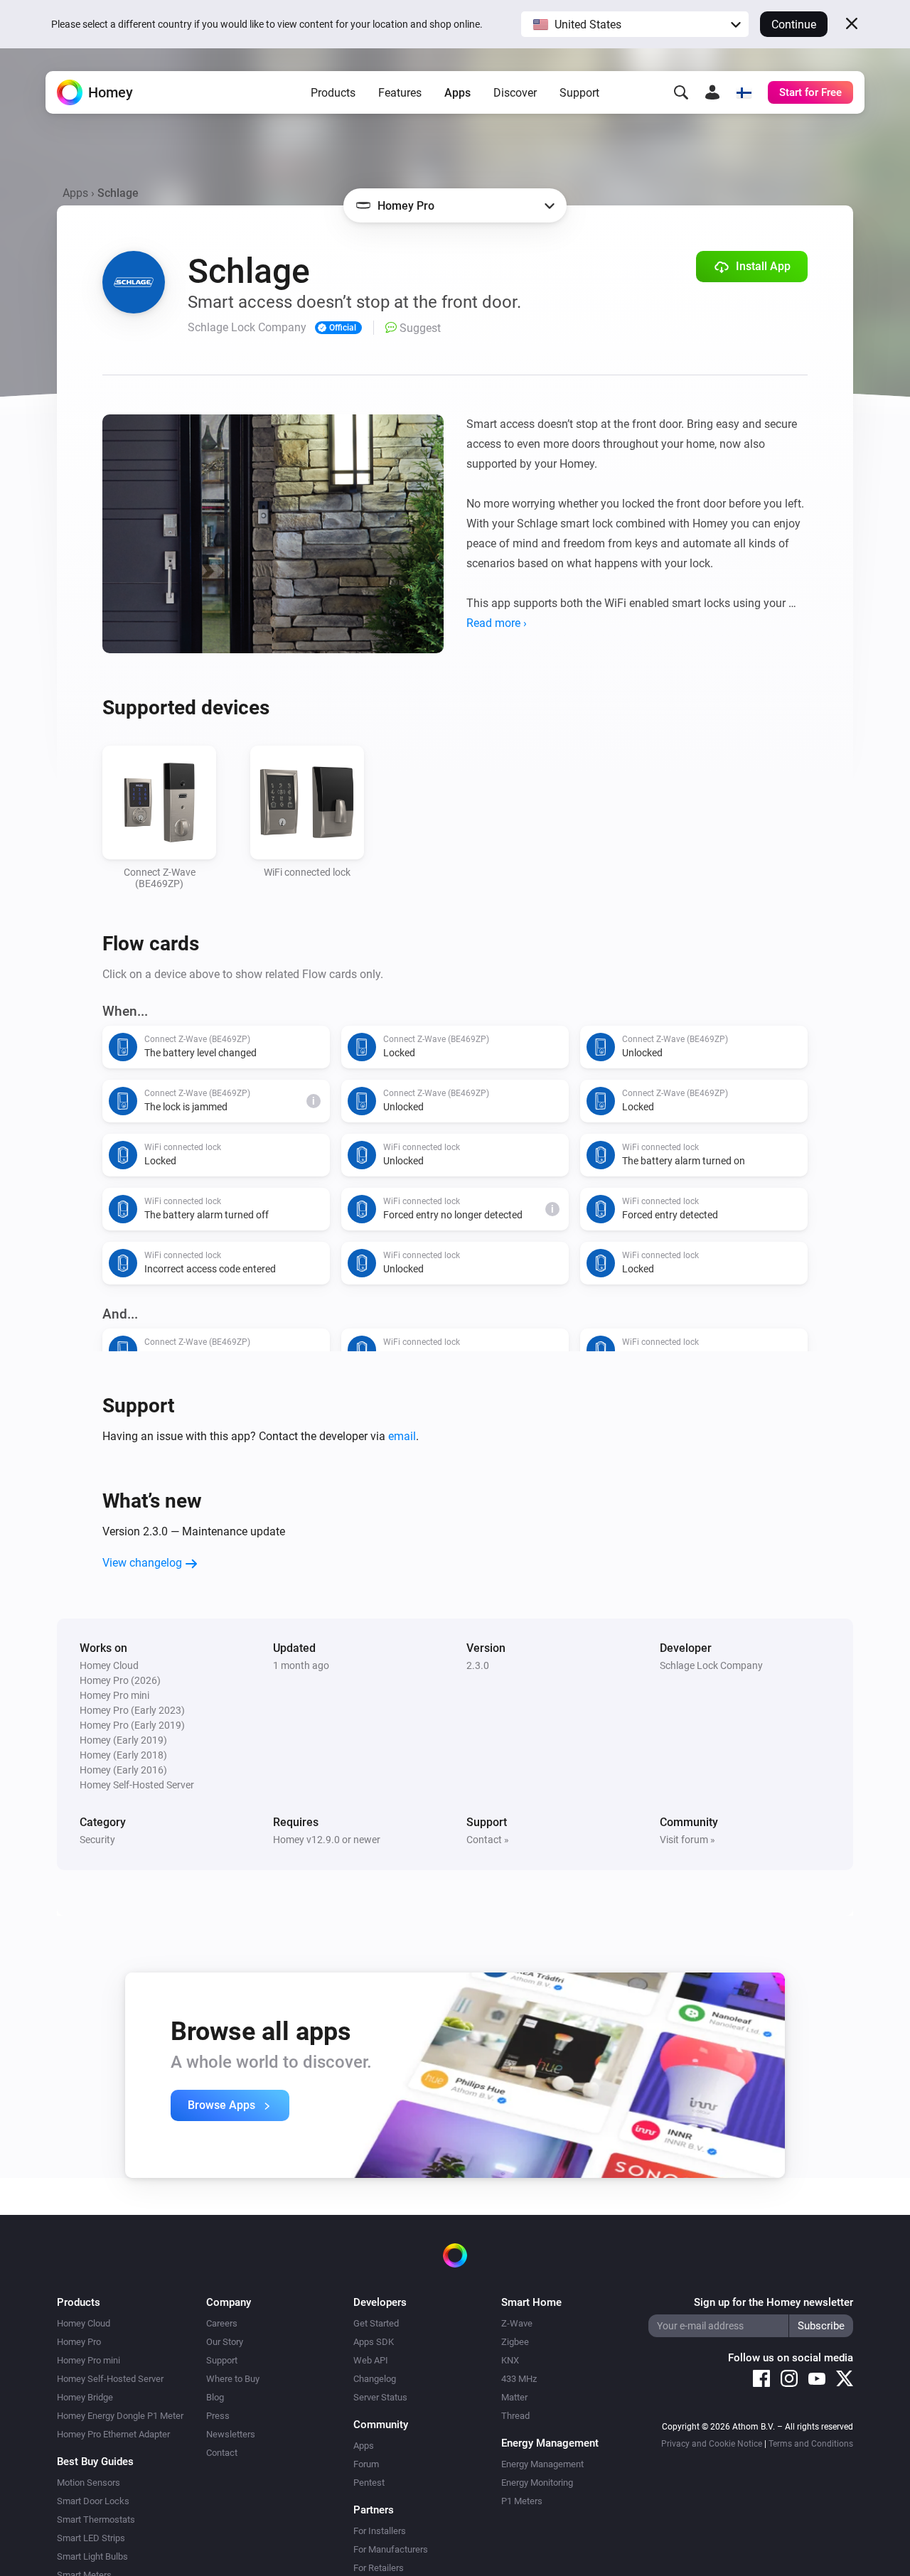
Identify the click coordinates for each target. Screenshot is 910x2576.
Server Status (380, 2397)
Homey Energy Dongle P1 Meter (120, 2416)
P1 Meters (522, 2501)
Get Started (376, 2323)
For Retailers (379, 2568)
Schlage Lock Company (711, 1665)
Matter (514, 2397)
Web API (371, 2360)
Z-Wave (517, 2323)
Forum (366, 2464)
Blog (215, 2397)
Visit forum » (687, 1840)
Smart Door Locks (93, 2501)
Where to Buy (233, 2379)
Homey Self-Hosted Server (110, 2379)
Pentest (369, 2483)
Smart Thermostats (96, 2519)
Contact (222, 2453)
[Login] (712, 92)
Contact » (488, 1840)
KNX (510, 2360)
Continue (794, 25)
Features (400, 93)
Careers (222, 2323)
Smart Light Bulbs (92, 2556)
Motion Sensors (89, 2483)
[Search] (681, 92)
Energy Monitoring (537, 2483)
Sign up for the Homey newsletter (773, 2302)
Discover (515, 93)
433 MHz (519, 2379)
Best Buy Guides (95, 2462)
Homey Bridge (85, 2397)
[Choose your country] (744, 92)
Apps (457, 93)
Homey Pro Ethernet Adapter (113, 2434)
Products (333, 93)
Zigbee (515, 2342)
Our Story (225, 2342)
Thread (515, 2416)
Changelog (375, 2379)
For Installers (380, 2531)
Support (579, 93)
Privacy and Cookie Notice (712, 2444)
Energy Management (542, 2464)
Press (218, 2416)
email (402, 1436)
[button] (635, 24)
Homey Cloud (84, 2323)
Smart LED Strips (91, 2538)
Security (97, 1840)
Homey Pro (79, 2342)
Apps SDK (374, 2342)
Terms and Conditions (811, 2444)
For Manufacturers (391, 2549)
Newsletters (231, 2434)
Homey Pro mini (89, 2360)
